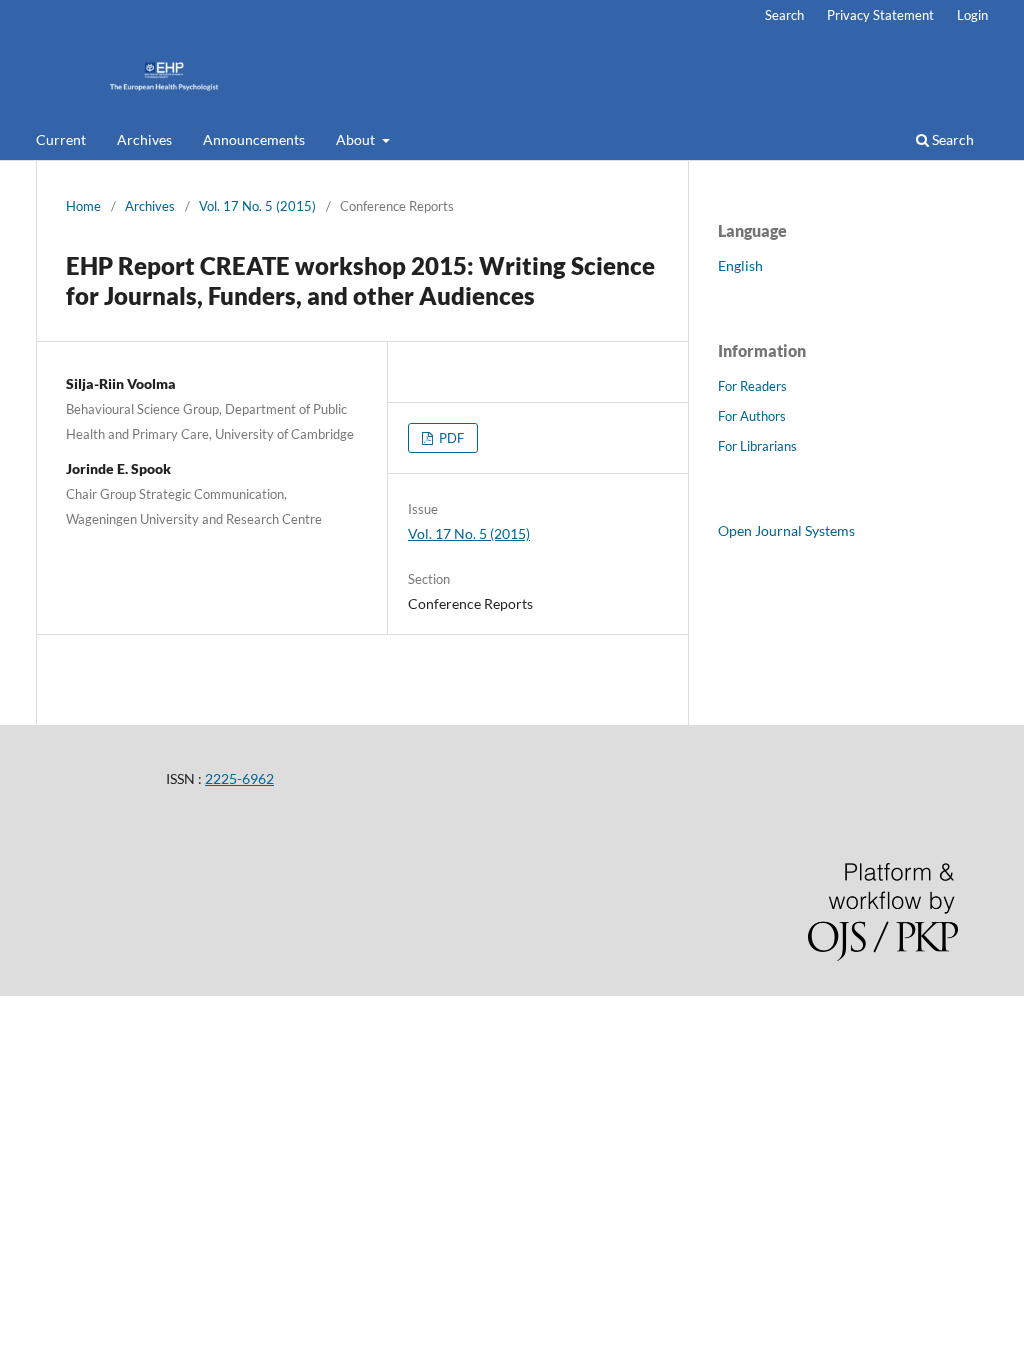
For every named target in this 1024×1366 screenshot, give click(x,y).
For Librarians (757, 446)
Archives (144, 139)
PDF (450, 438)
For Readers (752, 386)
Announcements (254, 139)
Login (972, 15)
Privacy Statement (880, 15)
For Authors (752, 416)
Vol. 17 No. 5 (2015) (257, 206)
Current (61, 139)
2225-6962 (239, 778)
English (740, 265)
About (357, 139)
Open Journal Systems (786, 530)
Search (951, 139)
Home (83, 206)
